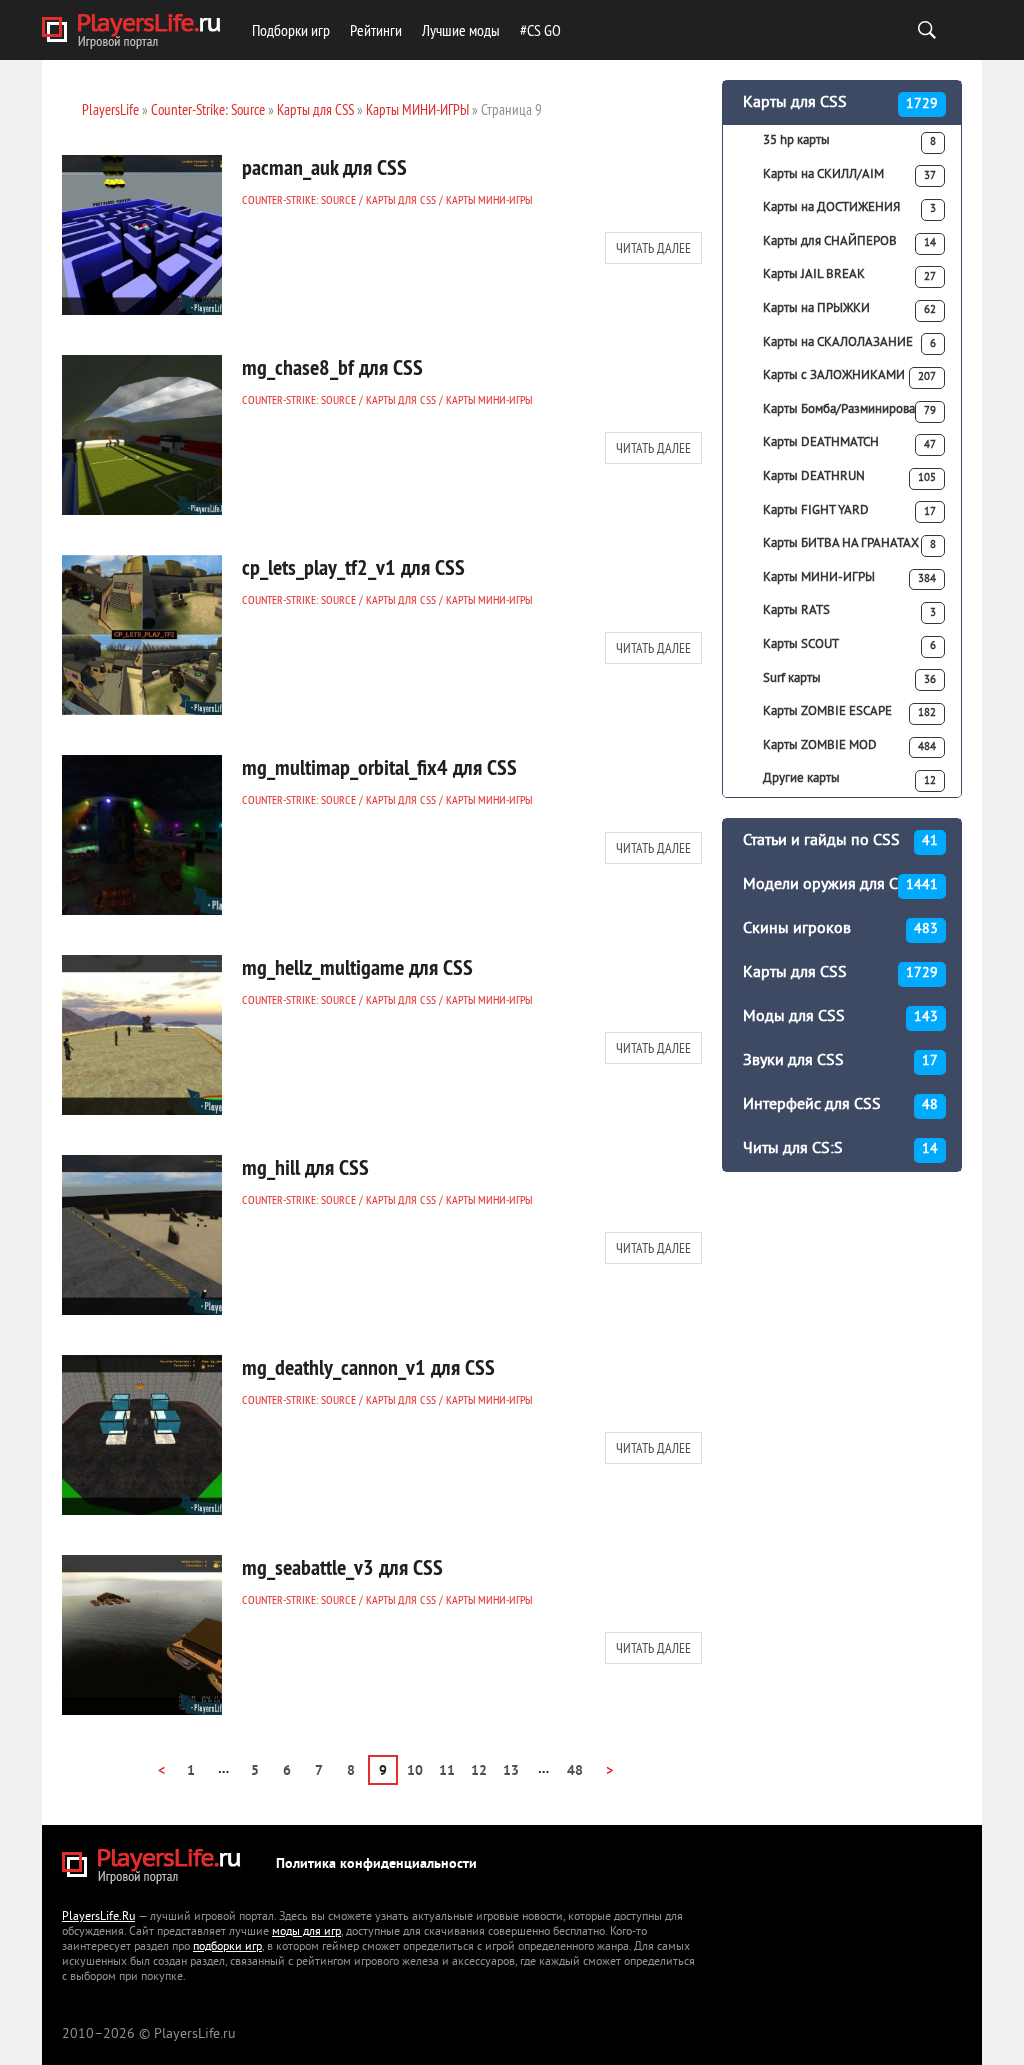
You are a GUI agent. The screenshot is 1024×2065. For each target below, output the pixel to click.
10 (415, 1771)
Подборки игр (291, 30)
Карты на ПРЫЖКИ (849, 309)
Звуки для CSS (840, 1061)
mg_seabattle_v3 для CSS (342, 1567)
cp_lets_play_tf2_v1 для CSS (353, 567)
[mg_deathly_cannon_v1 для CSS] (142, 1435)
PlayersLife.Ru (98, 1917)
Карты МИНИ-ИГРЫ (489, 199)
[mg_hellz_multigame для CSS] (142, 1035)
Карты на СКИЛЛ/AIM (849, 175)
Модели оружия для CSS (840, 885)
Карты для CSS (401, 199)
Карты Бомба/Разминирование (849, 410)
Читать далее (653, 248)
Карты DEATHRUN (849, 477)
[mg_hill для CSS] (142, 1235)
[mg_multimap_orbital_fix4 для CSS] (142, 835)
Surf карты (849, 679)
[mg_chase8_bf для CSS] (142, 435)
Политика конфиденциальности (376, 1864)
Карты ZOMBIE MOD (849, 746)
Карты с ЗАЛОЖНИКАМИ (849, 376)
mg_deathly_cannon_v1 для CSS (368, 1367)
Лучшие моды (461, 30)
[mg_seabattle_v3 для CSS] (142, 1635)
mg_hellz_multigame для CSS (357, 967)
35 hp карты (849, 141)
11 (447, 1771)
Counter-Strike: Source (299, 199)
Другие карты (849, 779)
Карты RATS (849, 611)
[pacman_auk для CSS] (142, 235)
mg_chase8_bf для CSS (332, 367)
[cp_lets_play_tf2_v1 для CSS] (142, 635)
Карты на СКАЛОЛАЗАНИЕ (849, 343)
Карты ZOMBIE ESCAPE (849, 712)
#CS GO (540, 30)
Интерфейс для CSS (840, 1105)
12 (479, 1771)
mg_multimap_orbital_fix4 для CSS (379, 767)
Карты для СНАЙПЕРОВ (849, 242)
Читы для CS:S (840, 1149)
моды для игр (306, 1932)
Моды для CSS (840, 1017)
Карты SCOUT (849, 645)
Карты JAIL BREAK (849, 275)
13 (511, 1771)
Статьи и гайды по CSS (840, 841)
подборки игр (227, 1947)
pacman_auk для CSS (324, 167)
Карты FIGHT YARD (849, 511)
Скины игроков (840, 929)
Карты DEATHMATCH (849, 443)
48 (575, 1771)
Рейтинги (376, 30)
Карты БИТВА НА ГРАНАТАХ (849, 544)
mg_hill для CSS (305, 1167)
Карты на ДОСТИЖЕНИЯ (849, 208)
